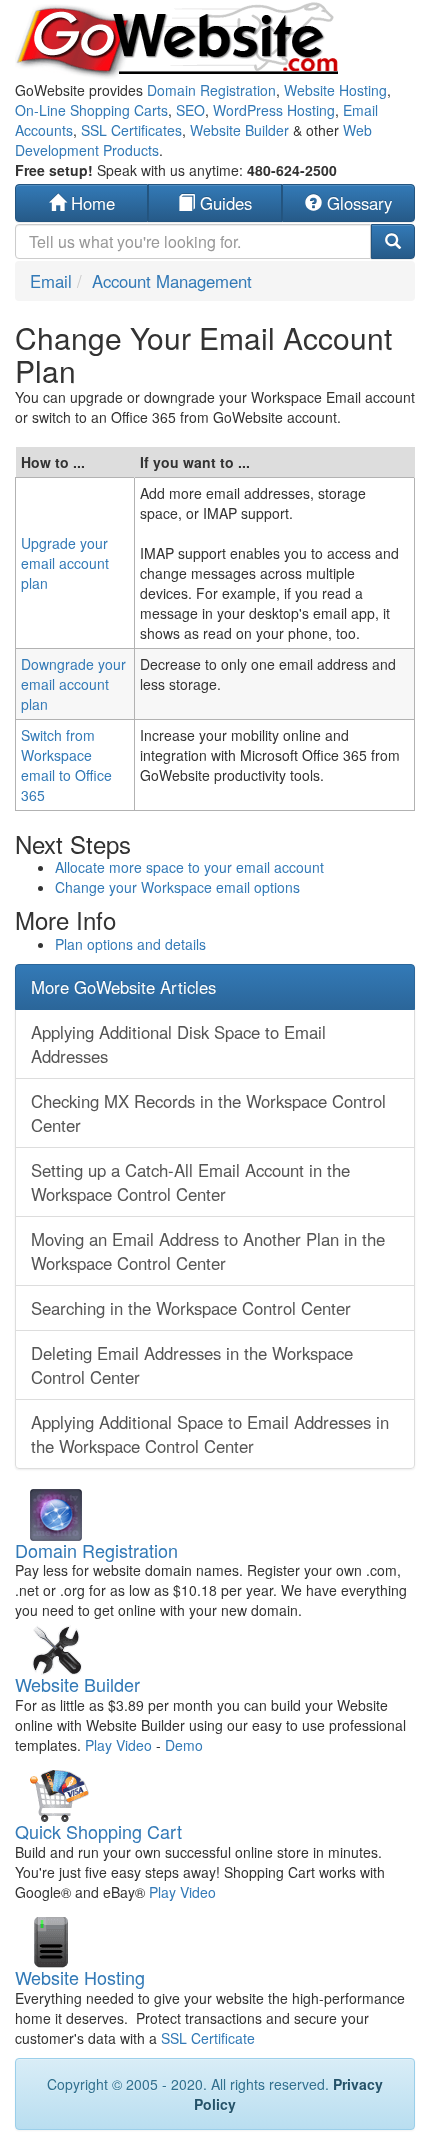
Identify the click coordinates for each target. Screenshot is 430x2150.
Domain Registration (211, 90)
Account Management (172, 281)
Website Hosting (335, 90)
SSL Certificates (131, 130)
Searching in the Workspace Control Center (191, 1308)
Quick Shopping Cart (98, 1831)
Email (51, 281)
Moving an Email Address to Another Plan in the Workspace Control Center (208, 1251)
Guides (223, 203)
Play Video (118, 1745)
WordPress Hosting (274, 110)
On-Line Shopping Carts (91, 110)
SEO (190, 110)
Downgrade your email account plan (73, 684)
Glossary (357, 203)
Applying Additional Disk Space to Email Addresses (178, 1044)
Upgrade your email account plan (65, 563)
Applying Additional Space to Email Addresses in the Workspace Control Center (210, 1434)
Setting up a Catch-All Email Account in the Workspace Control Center (190, 1182)
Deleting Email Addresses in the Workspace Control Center (192, 1365)
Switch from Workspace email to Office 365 (66, 765)
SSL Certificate (208, 2038)
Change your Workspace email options (177, 887)
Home (90, 203)
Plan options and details (130, 944)
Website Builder (239, 130)
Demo (184, 1745)
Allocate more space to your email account (189, 867)
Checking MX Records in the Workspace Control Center (208, 1113)
